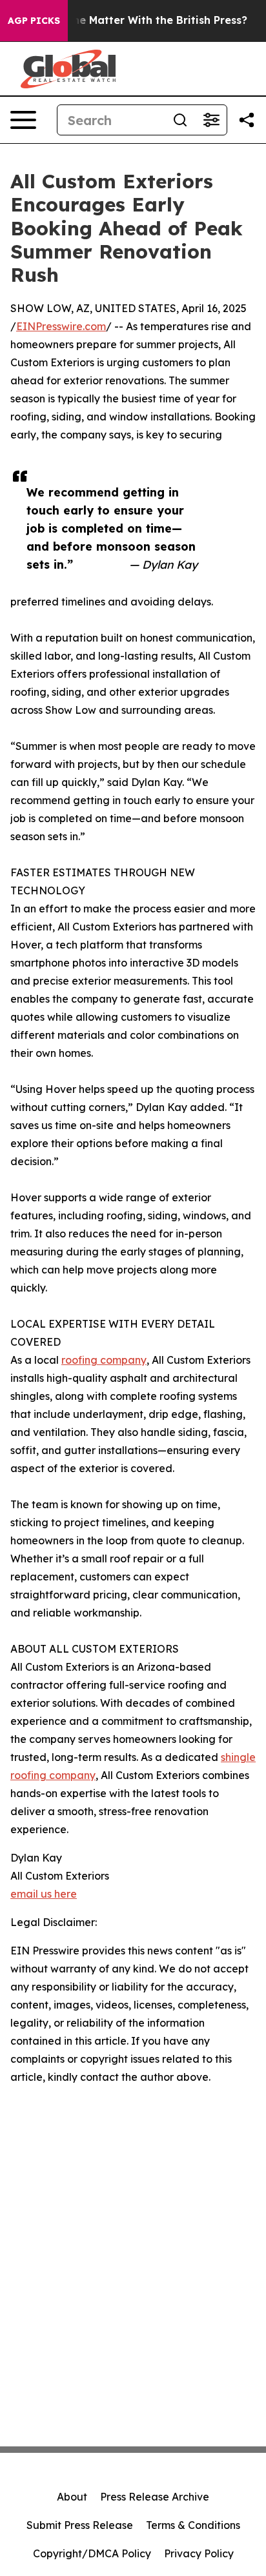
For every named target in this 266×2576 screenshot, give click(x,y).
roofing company (104, 1360)
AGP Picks (34, 21)
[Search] (180, 120)
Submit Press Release (80, 2525)
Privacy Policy (199, 2553)
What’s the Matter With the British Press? (138, 20)
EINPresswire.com (61, 326)
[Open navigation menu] (23, 120)
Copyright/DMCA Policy (92, 2553)
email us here (44, 1894)
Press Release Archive (155, 2497)
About (72, 2497)
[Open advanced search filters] (211, 120)
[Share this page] (247, 120)
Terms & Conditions (193, 2525)
